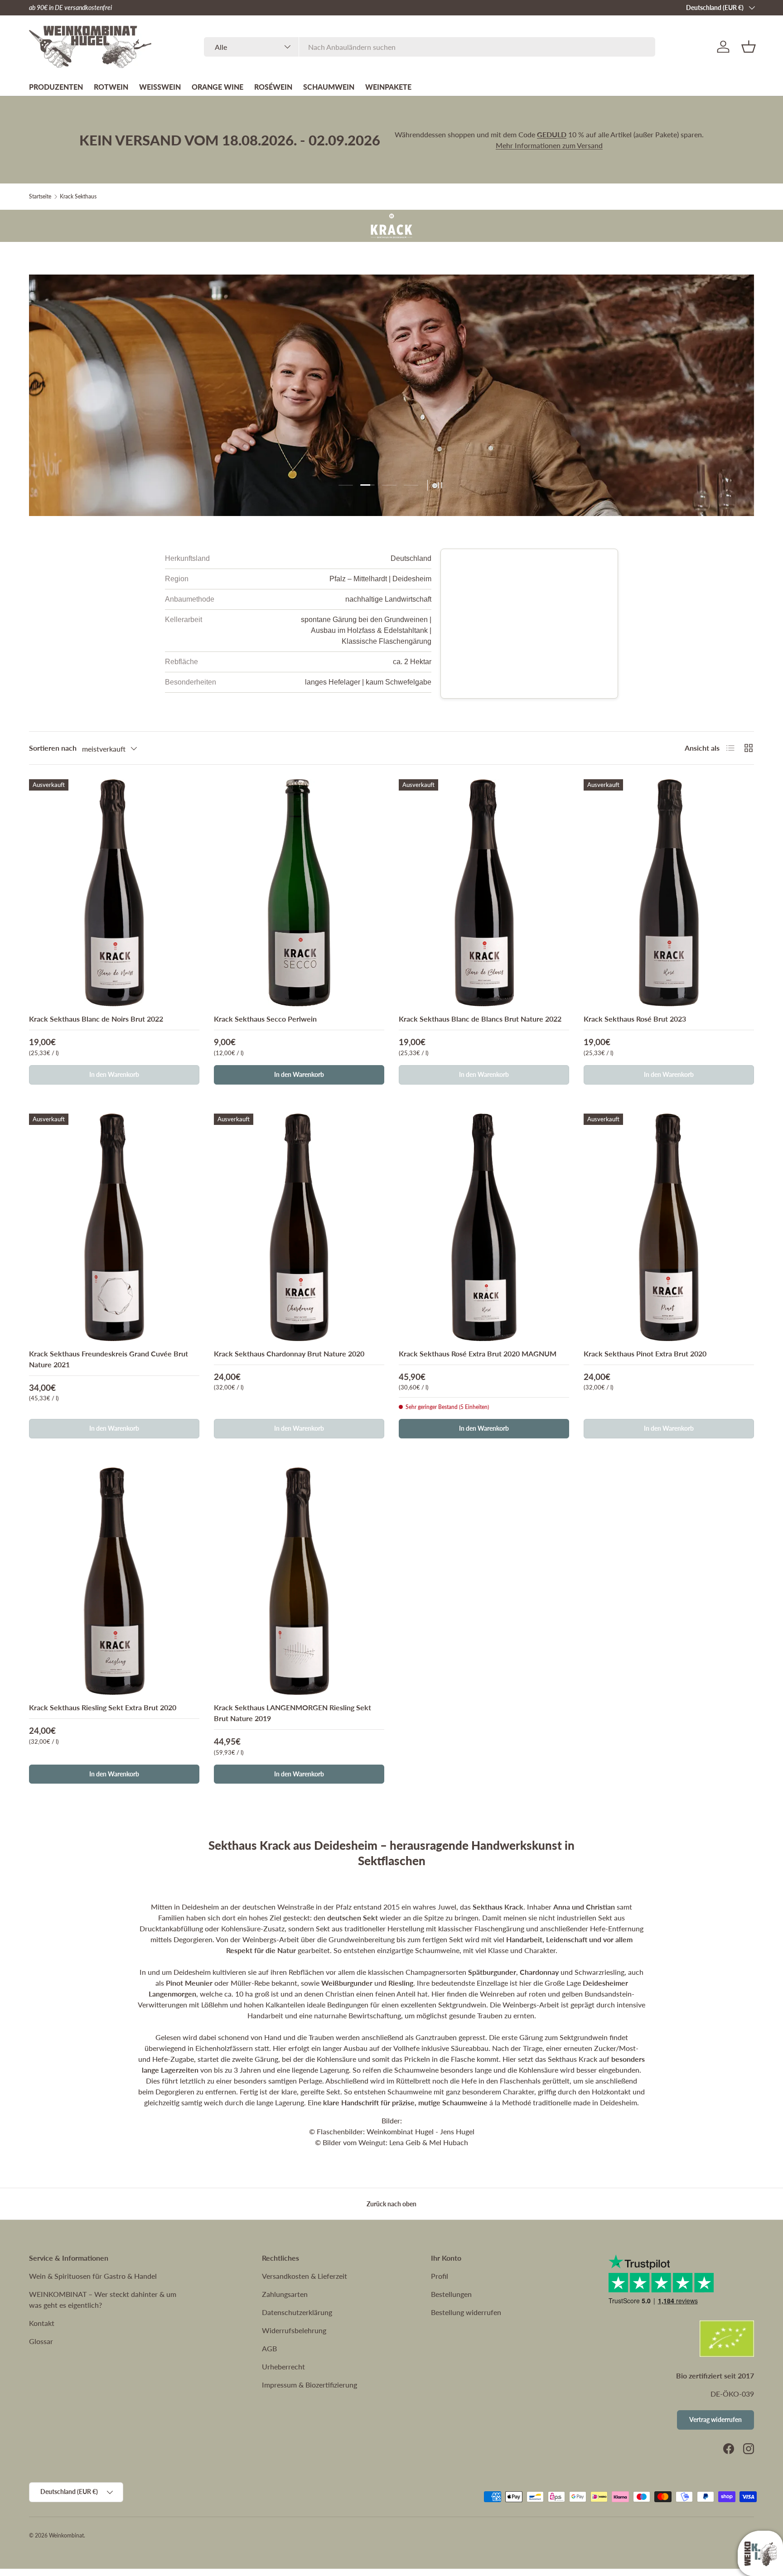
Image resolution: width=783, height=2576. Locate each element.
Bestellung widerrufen (466, 2312)
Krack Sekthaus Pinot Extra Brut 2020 (645, 1353)
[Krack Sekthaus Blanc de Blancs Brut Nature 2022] (484, 893)
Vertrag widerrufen (715, 2419)
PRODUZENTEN (56, 87)
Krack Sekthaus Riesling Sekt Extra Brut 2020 (103, 1707)
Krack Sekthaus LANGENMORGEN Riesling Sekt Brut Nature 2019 (292, 1713)
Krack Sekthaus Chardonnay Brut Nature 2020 (289, 1353)
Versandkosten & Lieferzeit (304, 2276)
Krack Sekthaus (78, 197)
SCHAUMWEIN (329, 87)
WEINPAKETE (388, 87)
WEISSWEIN (160, 87)
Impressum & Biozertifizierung (309, 2385)
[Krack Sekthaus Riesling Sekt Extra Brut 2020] (114, 1581)
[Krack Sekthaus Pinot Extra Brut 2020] (669, 1227)
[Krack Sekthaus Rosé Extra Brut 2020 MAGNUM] (484, 1227)
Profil (440, 2276)
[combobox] (430, 47)
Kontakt (42, 2323)
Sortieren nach (53, 748)
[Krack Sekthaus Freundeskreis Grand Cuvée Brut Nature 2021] (114, 1227)
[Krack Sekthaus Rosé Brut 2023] (669, 893)
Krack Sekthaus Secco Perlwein (265, 1019)
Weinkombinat (66, 2535)
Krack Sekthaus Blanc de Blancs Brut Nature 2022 (480, 1019)
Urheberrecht (283, 2366)
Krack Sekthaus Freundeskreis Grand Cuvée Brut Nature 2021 (109, 1359)
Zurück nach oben (391, 2204)
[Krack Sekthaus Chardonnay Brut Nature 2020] (299, 1227)
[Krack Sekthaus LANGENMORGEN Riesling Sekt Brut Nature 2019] (299, 1581)
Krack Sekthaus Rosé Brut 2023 (635, 1019)
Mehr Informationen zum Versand (549, 145)
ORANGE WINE (217, 87)
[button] (749, 47)
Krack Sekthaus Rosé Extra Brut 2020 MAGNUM (478, 1353)
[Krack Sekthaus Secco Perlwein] (299, 893)
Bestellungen (451, 2294)
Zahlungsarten (285, 2294)
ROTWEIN (111, 87)
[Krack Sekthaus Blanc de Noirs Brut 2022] (114, 893)
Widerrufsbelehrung (294, 2330)
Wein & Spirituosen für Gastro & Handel (93, 2276)
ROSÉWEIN (273, 87)
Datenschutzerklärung (297, 2312)
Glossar (41, 2341)
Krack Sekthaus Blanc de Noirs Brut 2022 (96, 1019)
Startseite (40, 197)
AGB (269, 2348)
